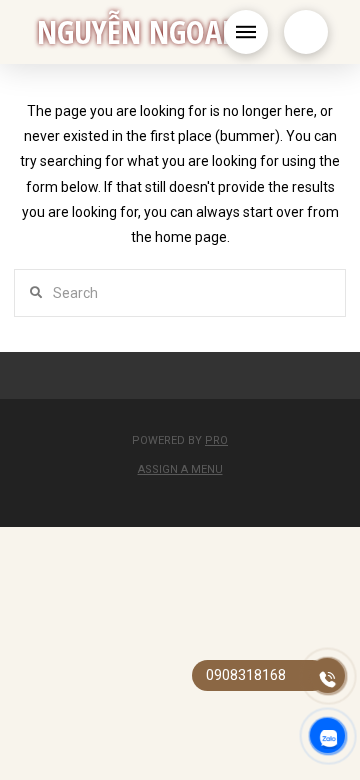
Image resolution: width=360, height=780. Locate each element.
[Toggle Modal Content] (306, 32)
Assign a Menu (180, 469)
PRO (216, 440)
